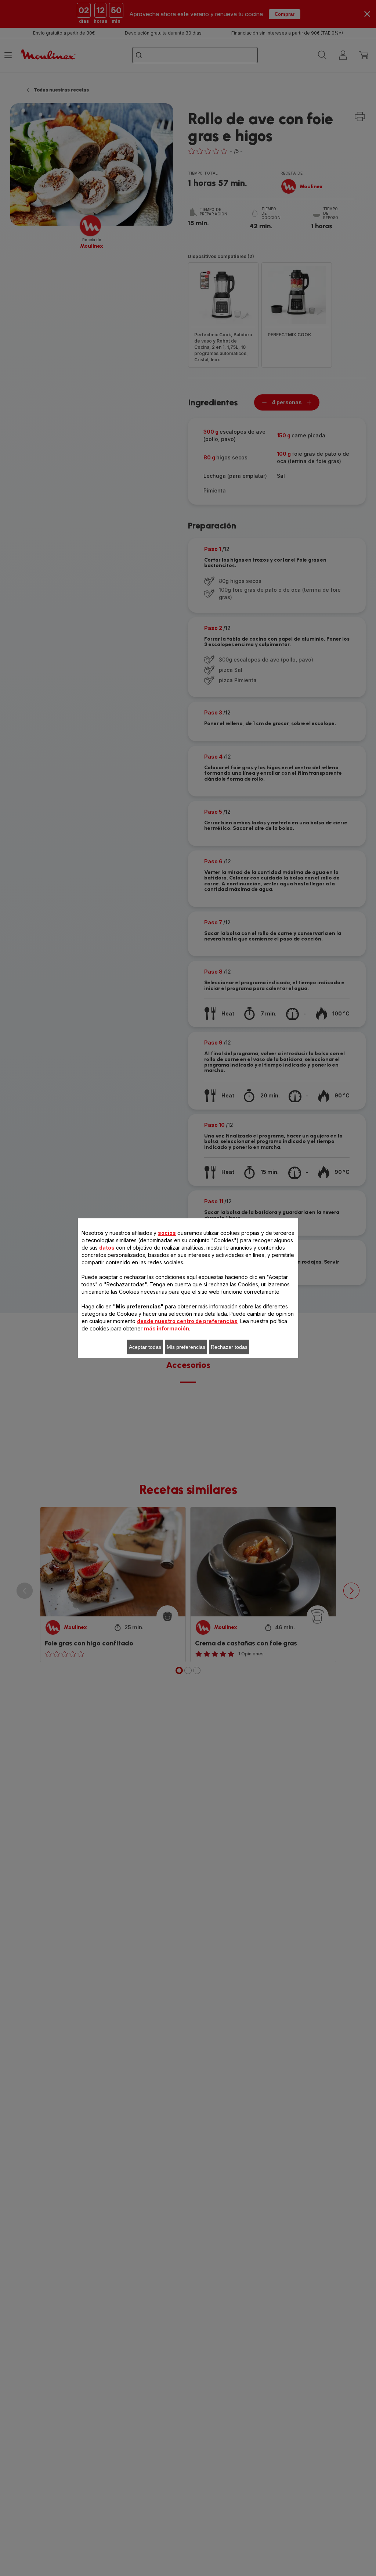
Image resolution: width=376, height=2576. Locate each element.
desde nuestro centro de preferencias (187, 1321)
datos (107, 1248)
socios (167, 1233)
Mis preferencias (186, 1347)
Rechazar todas (229, 1347)
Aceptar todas (145, 1347)
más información (167, 1328)
